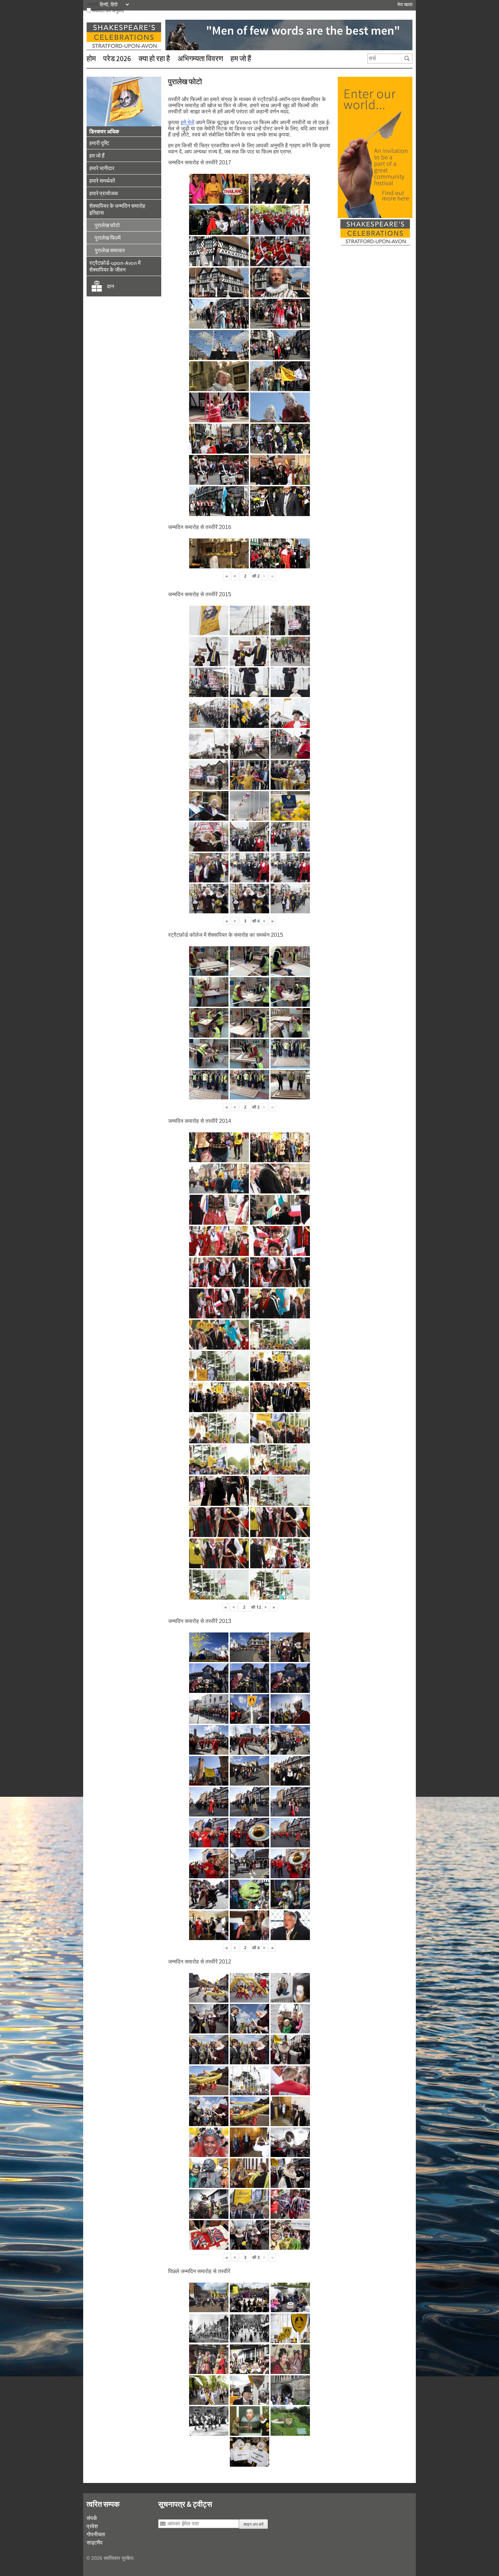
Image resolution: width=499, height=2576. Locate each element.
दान (110, 286)
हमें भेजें (187, 122)
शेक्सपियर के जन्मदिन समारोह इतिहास (117, 209)
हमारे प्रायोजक (104, 193)
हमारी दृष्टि (99, 143)
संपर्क (92, 2518)
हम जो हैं (241, 58)
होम (91, 58)
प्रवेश (92, 2526)
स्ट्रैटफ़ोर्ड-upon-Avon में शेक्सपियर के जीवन (115, 266)
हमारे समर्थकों (102, 181)
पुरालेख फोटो (107, 225)
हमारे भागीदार (102, 168)
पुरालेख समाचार (110, 250)
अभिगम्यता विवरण (200, 58)
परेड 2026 (117, 58)
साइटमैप (95, 2542)
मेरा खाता (405, 4)
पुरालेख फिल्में (108, 238)
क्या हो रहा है (154, 58)
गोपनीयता (96, 2534)
